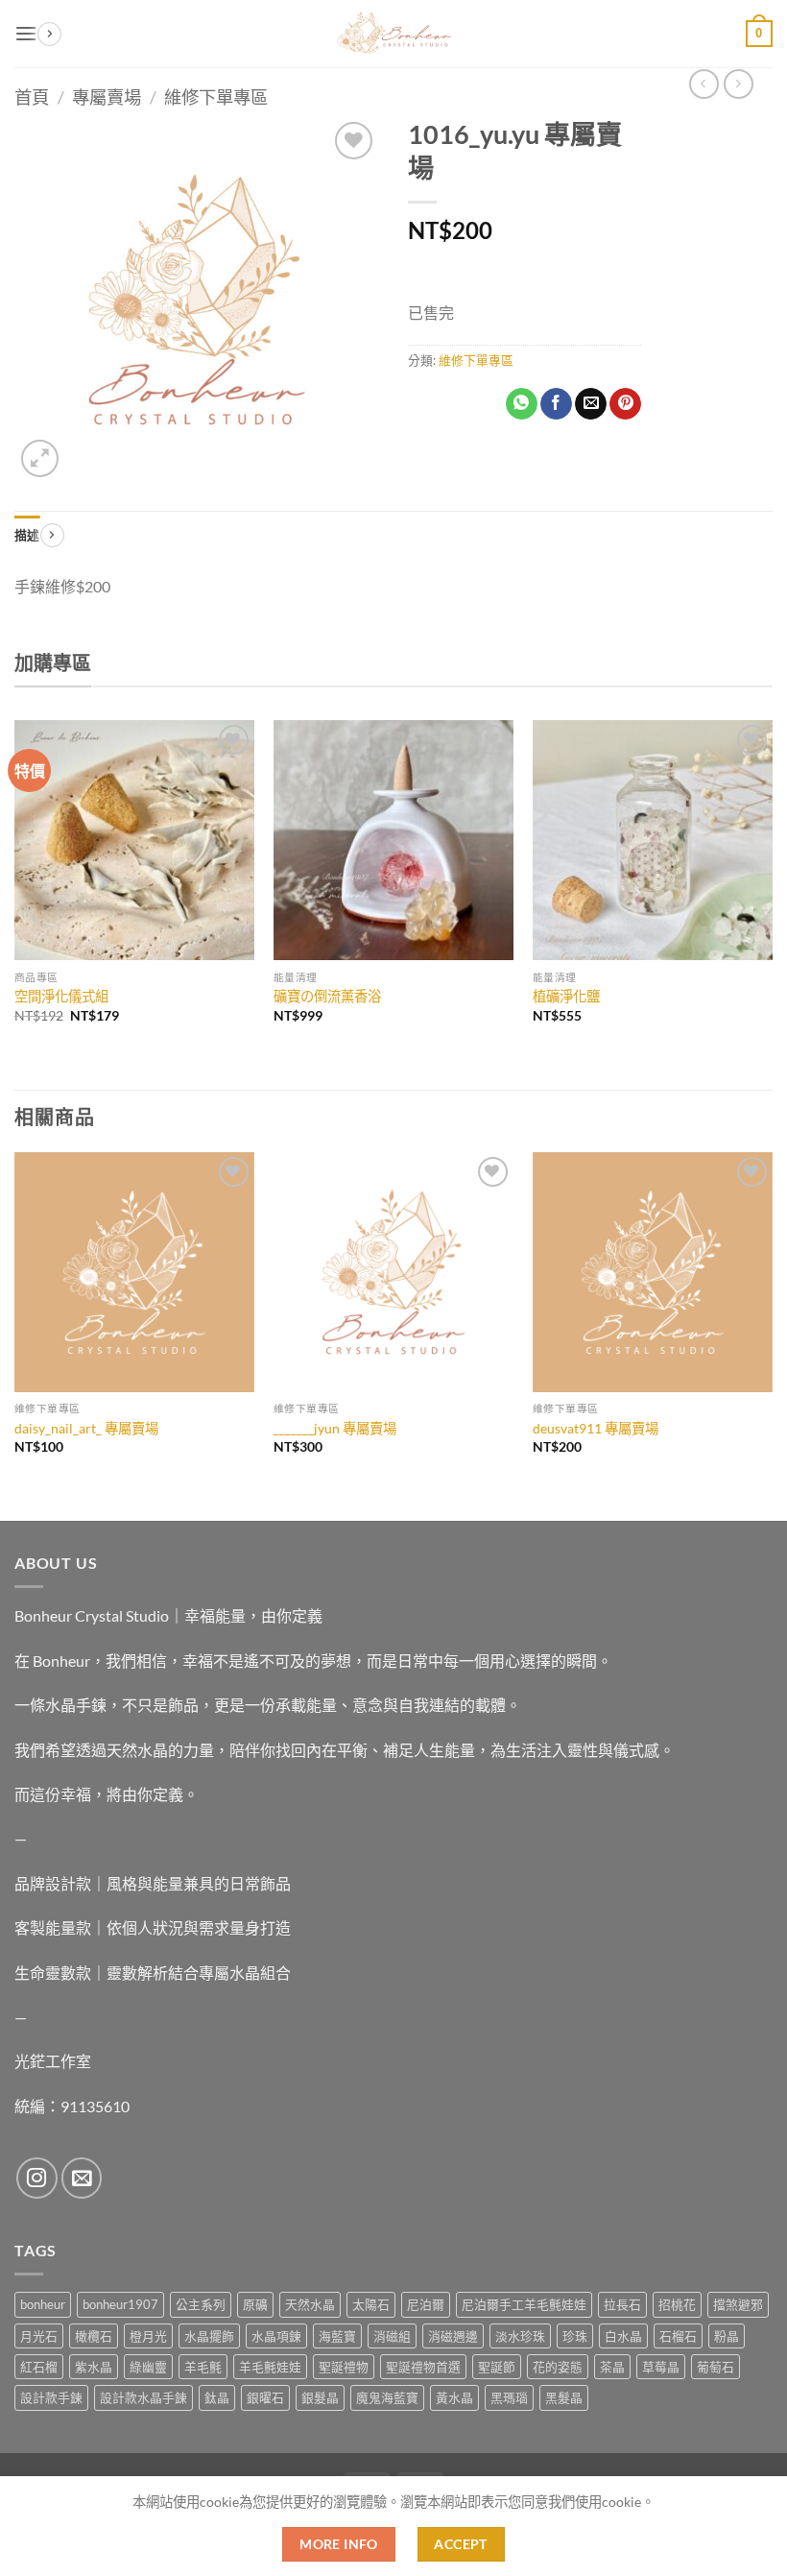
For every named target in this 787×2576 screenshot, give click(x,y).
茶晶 (612, 2367)
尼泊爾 (426, 2304)
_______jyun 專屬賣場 (335, 1428)
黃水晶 (454, 2397)
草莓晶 (661, 2367)
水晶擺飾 (209, 2336)
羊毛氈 (203, 2367)
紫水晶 (94, 2367)
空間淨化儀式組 (61, 996)
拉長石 (622, 2304)
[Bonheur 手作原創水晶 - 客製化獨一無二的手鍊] (393, 34)
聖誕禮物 (344, 2367)
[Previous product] (739, 84)
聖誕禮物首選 (423, 2367)
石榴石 (678, 2336)
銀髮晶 (320, 2397)
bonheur (43, 2304)
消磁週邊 (453, 2336)
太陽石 (371, 2304)
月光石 (39, 2336)
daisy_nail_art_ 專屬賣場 (86, 1428)
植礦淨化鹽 (566, 996)
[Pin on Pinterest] (625, 404)
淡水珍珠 (520, 2336)
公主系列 (201, 2304)
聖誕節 (497, 2367)
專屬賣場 (107, 97)
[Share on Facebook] (556, 404)
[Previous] (15, 889)
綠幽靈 (148, 2367)
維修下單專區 (216, 97)
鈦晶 (217, 2397)
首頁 (32, 97)
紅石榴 (39, 2367)
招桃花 (677, 2304)
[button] (26, 33)
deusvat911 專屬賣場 (596, 1428)
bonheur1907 (120, 2304)
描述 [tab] (27, 535)
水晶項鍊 (276, 2336)
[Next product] (704, 84)
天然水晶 (310, 2304)
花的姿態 (558, 2367)
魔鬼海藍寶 (387, 2397)
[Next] (772, 889)
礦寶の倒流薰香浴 (327, 996)
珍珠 (575, 2336)
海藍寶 (337, 2336)
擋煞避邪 (738, 2304)
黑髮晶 (564, 2397)
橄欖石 (94, 2336)
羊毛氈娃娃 (270, 2367)
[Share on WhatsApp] (522, 404)
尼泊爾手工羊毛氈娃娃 (524, 2304)
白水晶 (623, 2336)
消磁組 (392, 2336)
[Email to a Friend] (591, 404)
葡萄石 (715, 2367)
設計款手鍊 (51, 2397)
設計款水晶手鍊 (143, 2397)
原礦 (255, 2304)
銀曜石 (265, 2397)
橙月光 (148, 2336)
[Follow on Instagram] (37, 2178)
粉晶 (727, 2336)
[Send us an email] (82, 2178)
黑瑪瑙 (509, 2397)
